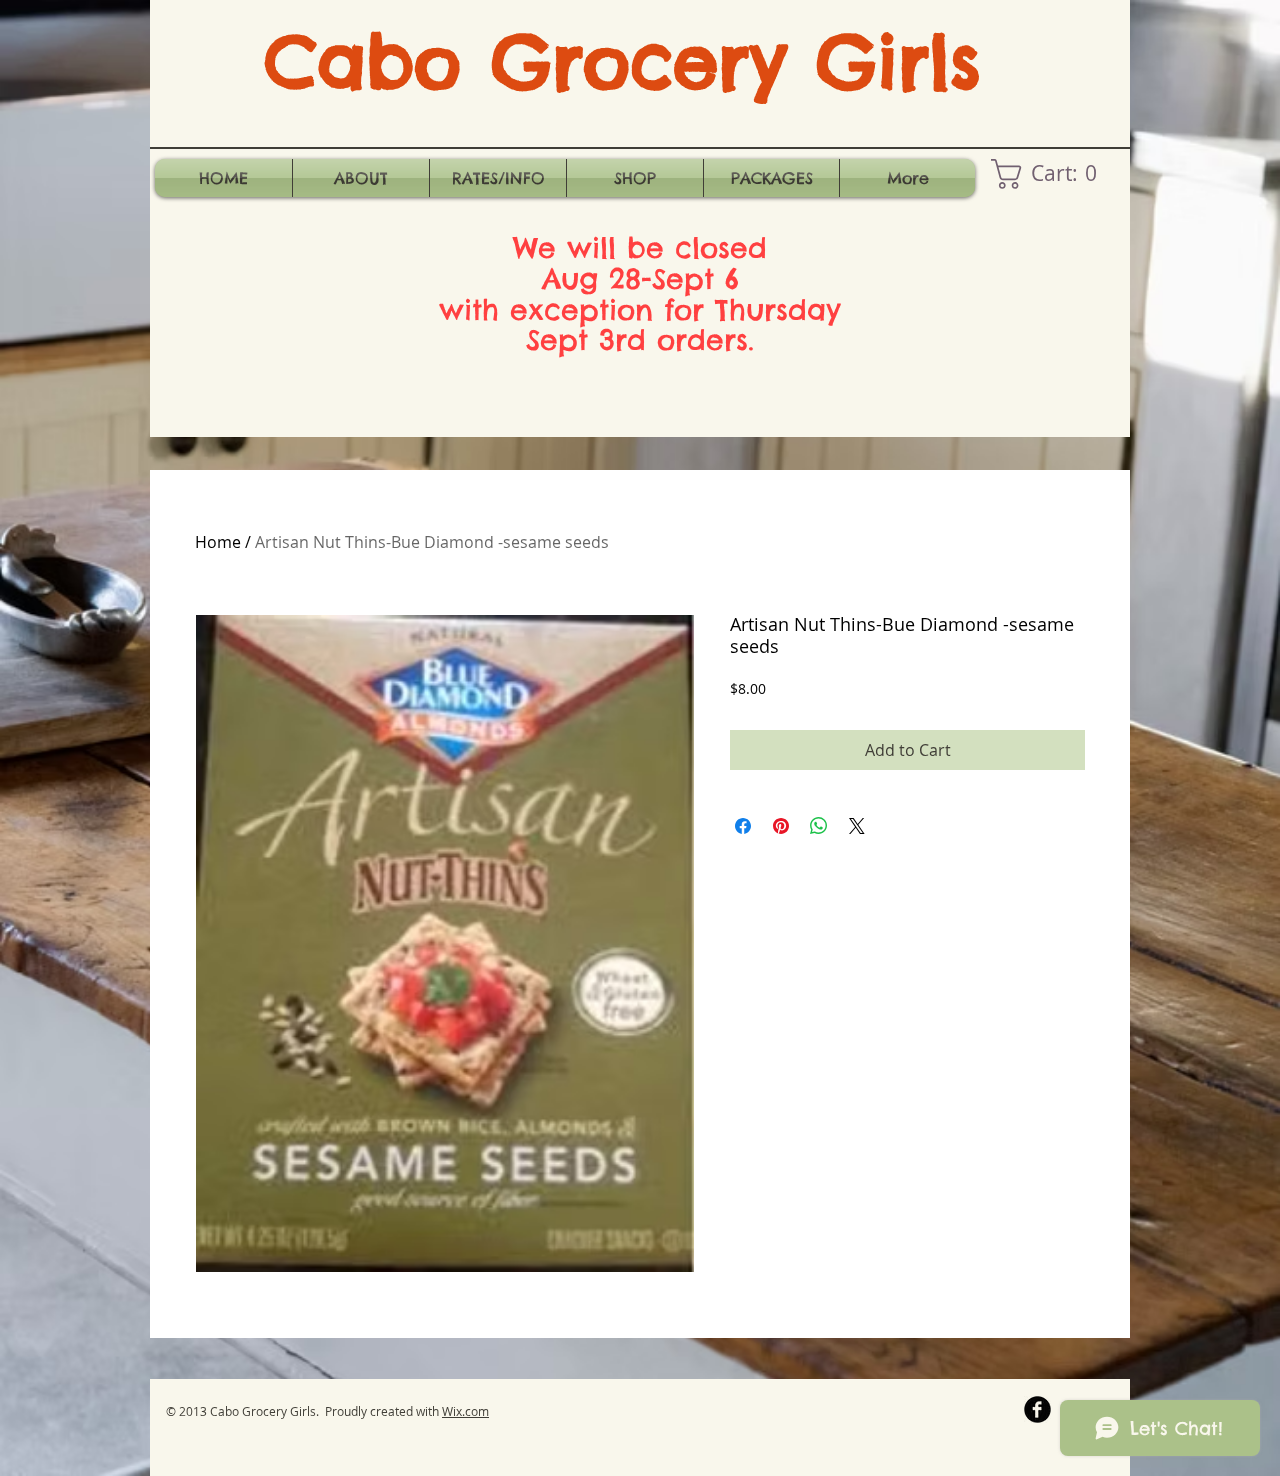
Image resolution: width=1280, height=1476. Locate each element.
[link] (1051, 174)
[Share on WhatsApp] (819, 826)
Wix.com (465, 1411)
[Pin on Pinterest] (781, 826)
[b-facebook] (1037, 1409)
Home (218, 542)
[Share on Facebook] (743, 826)
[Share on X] (857, 826)
